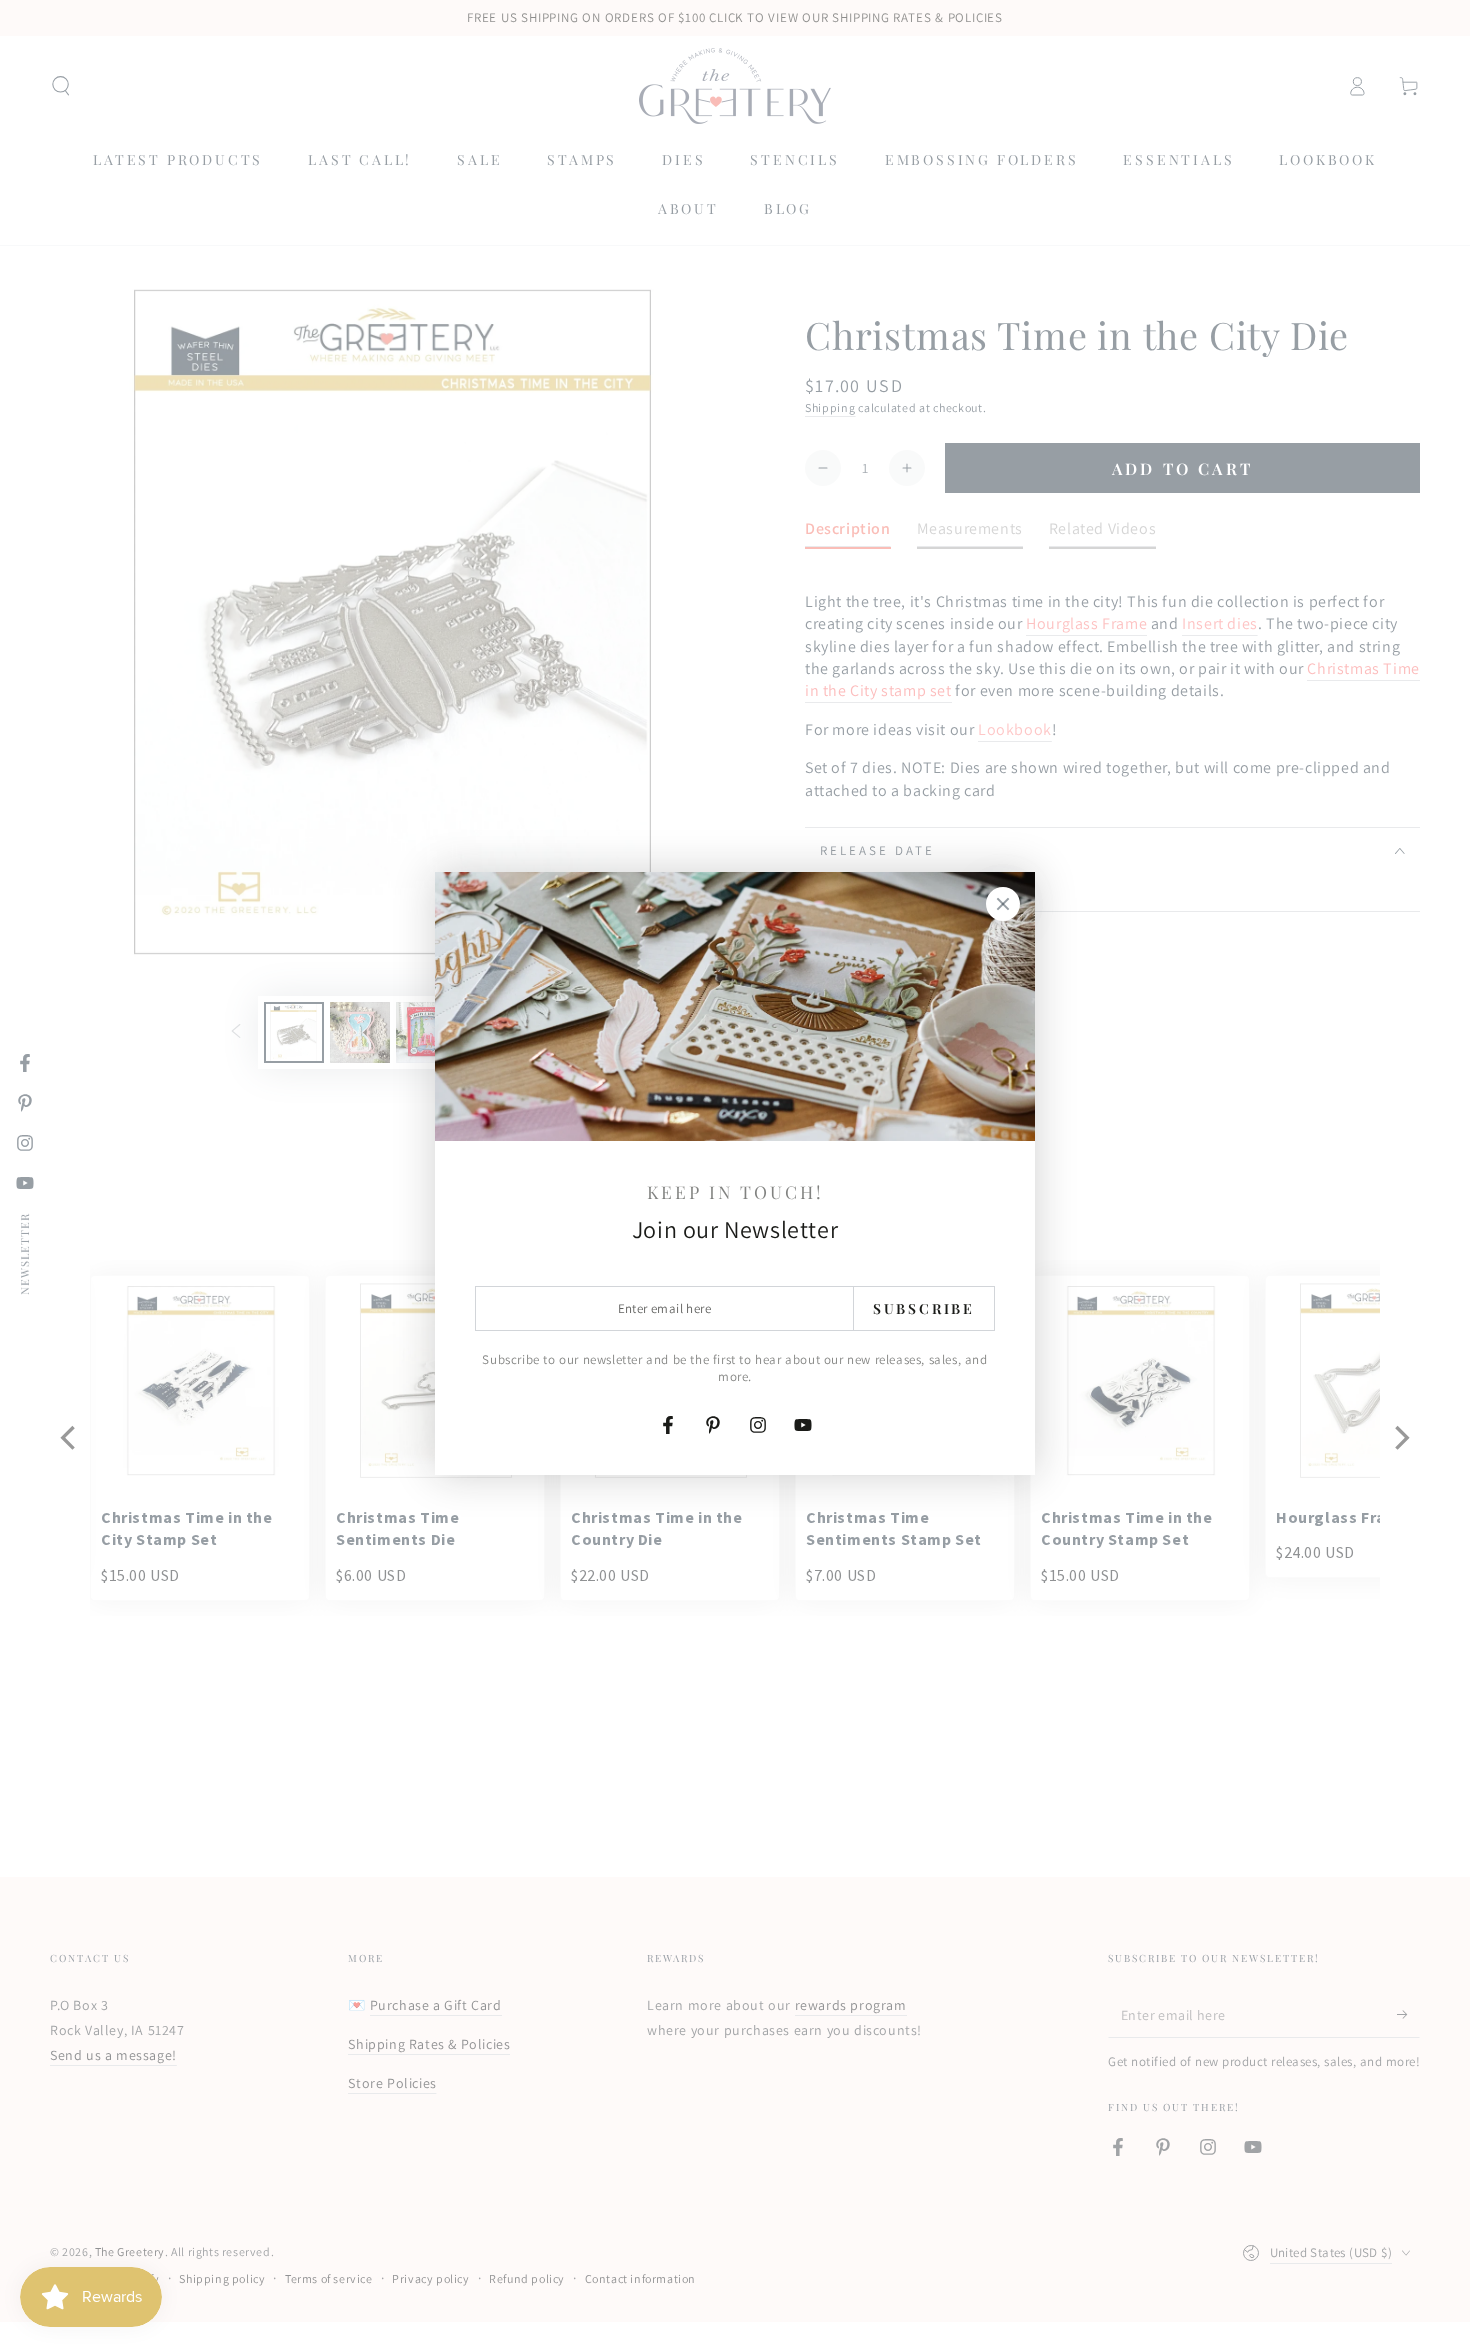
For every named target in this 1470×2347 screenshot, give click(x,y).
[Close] (1003, 904)
